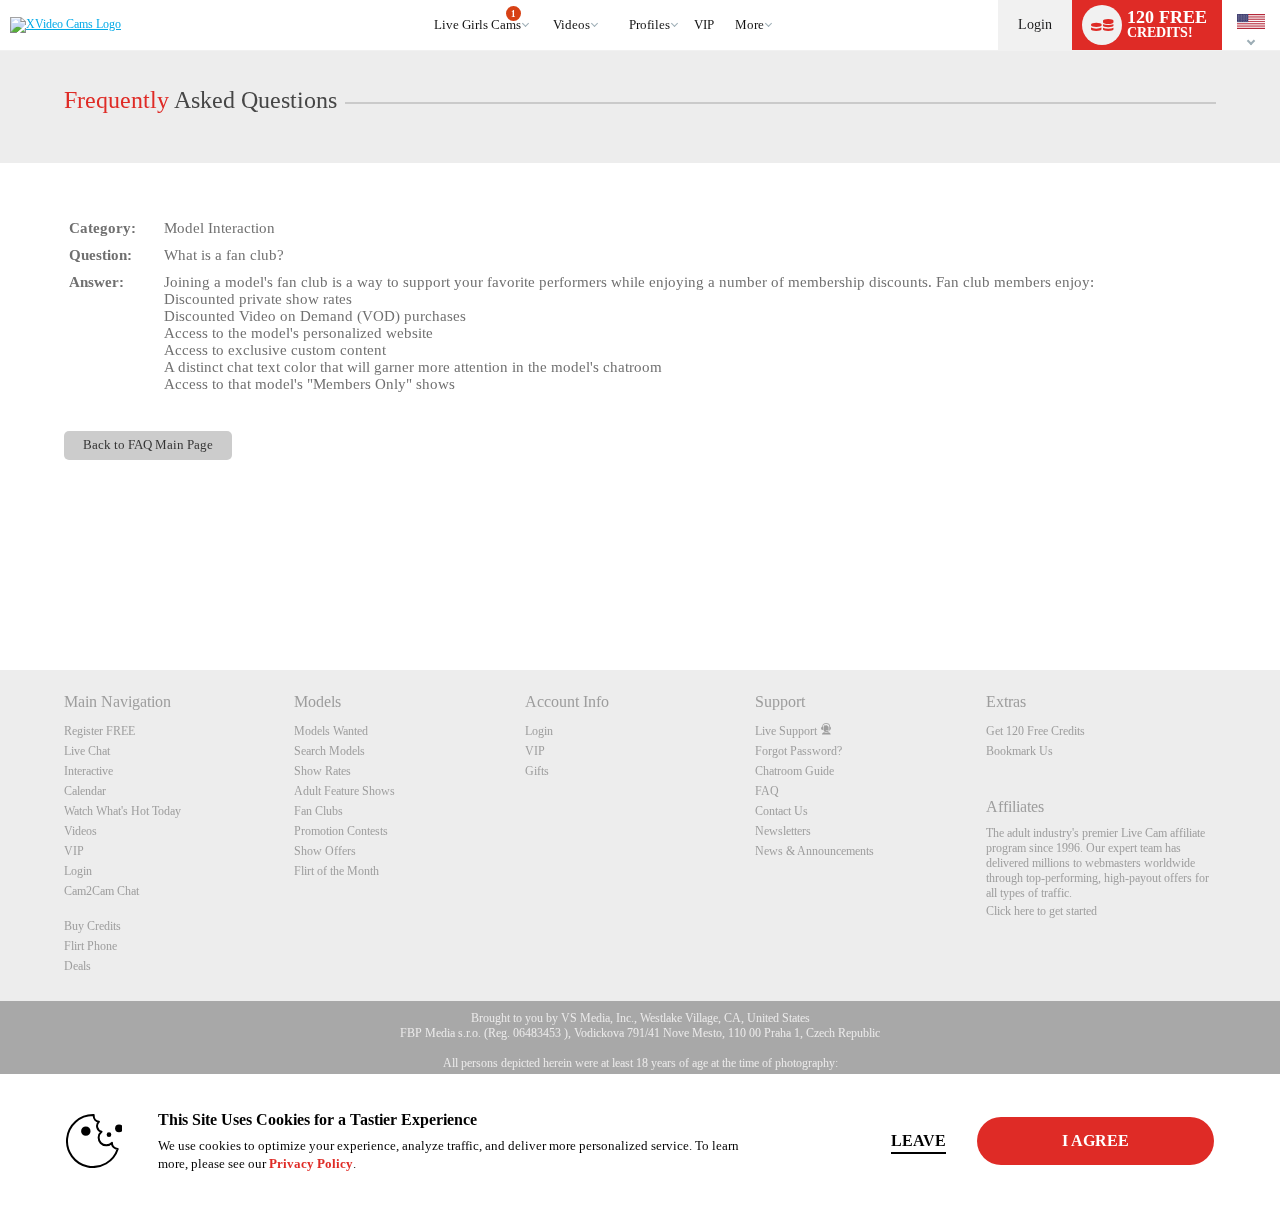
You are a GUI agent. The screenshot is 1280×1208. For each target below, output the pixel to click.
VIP (704, 24)
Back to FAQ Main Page (148, 445)
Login (1035, 24)
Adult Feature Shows (344, 791)
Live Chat (87, 751)
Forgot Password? (798, 751)
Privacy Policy (311, 1163)
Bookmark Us (1019, 751)
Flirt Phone (90, 946)
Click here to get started (1041, 911)
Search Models (329, 751)
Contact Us (781, 811)
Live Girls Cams (477, 21)
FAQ (767, 791)
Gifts (537, 771)
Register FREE (99, 731)
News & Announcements (814, 851)
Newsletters (783, 831)
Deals (77, 966)
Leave (918, 1140)
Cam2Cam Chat (101, 891)
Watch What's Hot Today (122, 811)
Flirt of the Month (336, 871)
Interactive (88, 771)
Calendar (85, 791)
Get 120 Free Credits (1035, 731)
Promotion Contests (341, 831)
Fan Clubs (318, 811)
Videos (571, 24)
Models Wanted (331, 731)
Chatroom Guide (794, 771)
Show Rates (322, 771)
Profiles (649, 24)
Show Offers (325, 851)
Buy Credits (92, 926)
